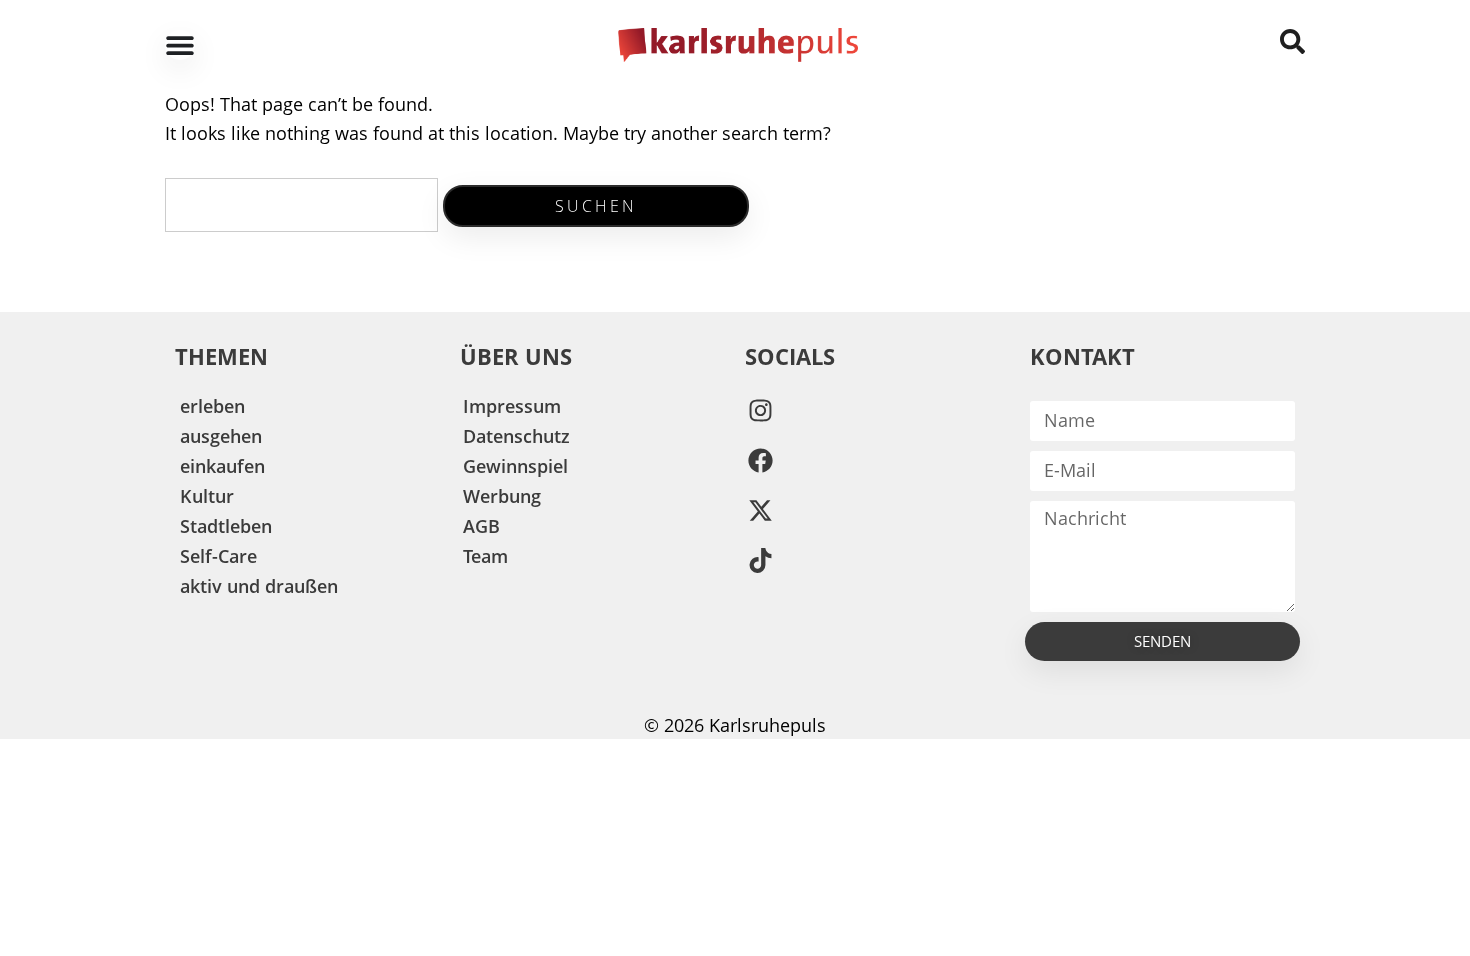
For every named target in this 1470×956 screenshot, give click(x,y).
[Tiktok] (760, 561)
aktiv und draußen (259, 586)
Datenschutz (516, 436)
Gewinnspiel (515, 466)
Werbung (502, 496)
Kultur (207, 496)
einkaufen (222, 466)
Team (485, 556)
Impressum (512, 406)
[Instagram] (760, 411)
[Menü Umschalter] (180, 45)
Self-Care (218, 556)
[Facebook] (760, 461)
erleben (212, 406)
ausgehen (221, 436)
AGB (481, 526)
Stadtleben (226, 526)
